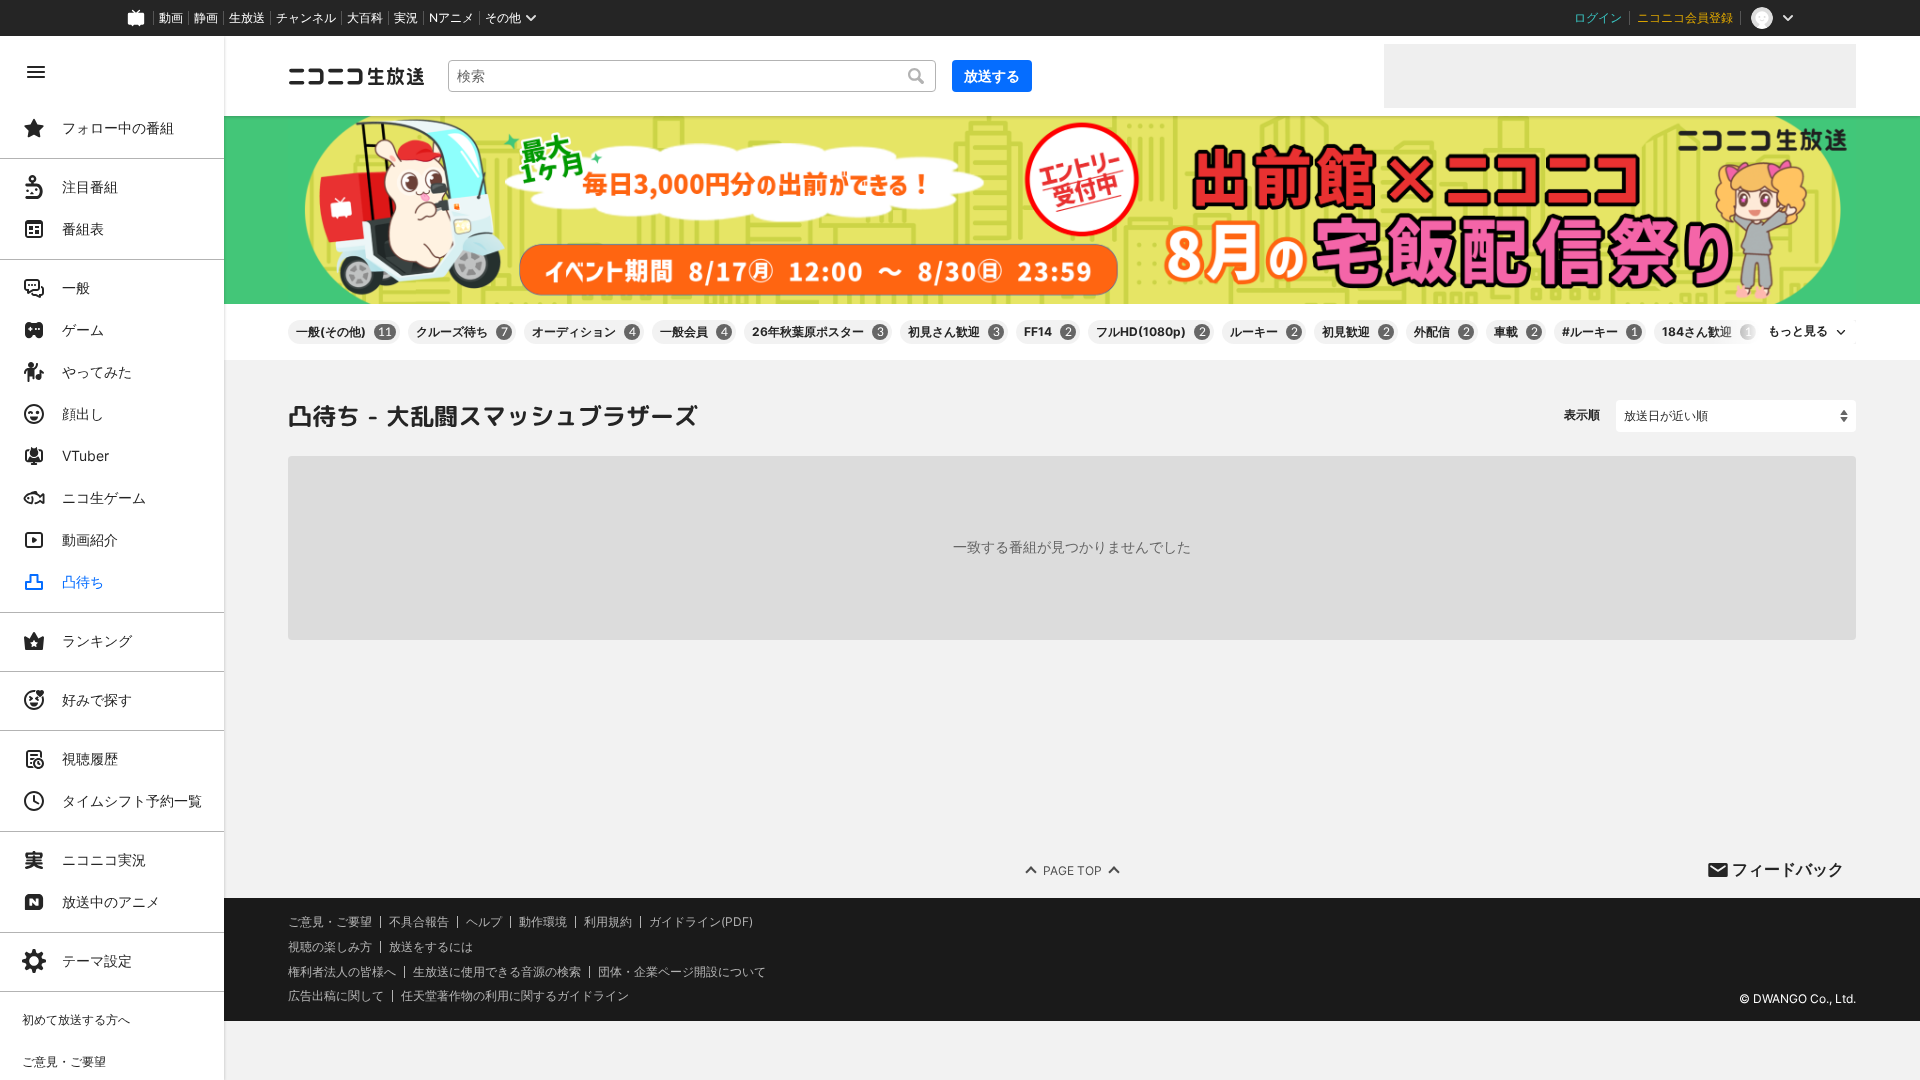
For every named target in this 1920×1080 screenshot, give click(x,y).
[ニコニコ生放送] (356, 76)
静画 (206, 18)
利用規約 (608, 922)
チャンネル (306, 18)
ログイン (1598, 18)
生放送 (247, 18)
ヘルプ (484, 922)
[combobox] (692, 76)
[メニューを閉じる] (36, 72)
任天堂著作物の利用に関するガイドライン (515, 996)
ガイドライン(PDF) (701, 922)
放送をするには (431, 947)
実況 (406, 18)
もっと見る (1798, 331)
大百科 (365, 18)
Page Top (1072, 869)
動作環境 (543, 922)
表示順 (1582, 414)
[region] (112, 558)
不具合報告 (419, 922)
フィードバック (1788, 869)
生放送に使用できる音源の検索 (497, 971)
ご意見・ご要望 (330, 921)
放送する (992, 75)
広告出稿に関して (336, 995)
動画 (171, 18)
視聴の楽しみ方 (330, 946)
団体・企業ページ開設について (682, 971)
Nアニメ (451, 18)
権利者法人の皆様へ (342, 970)
